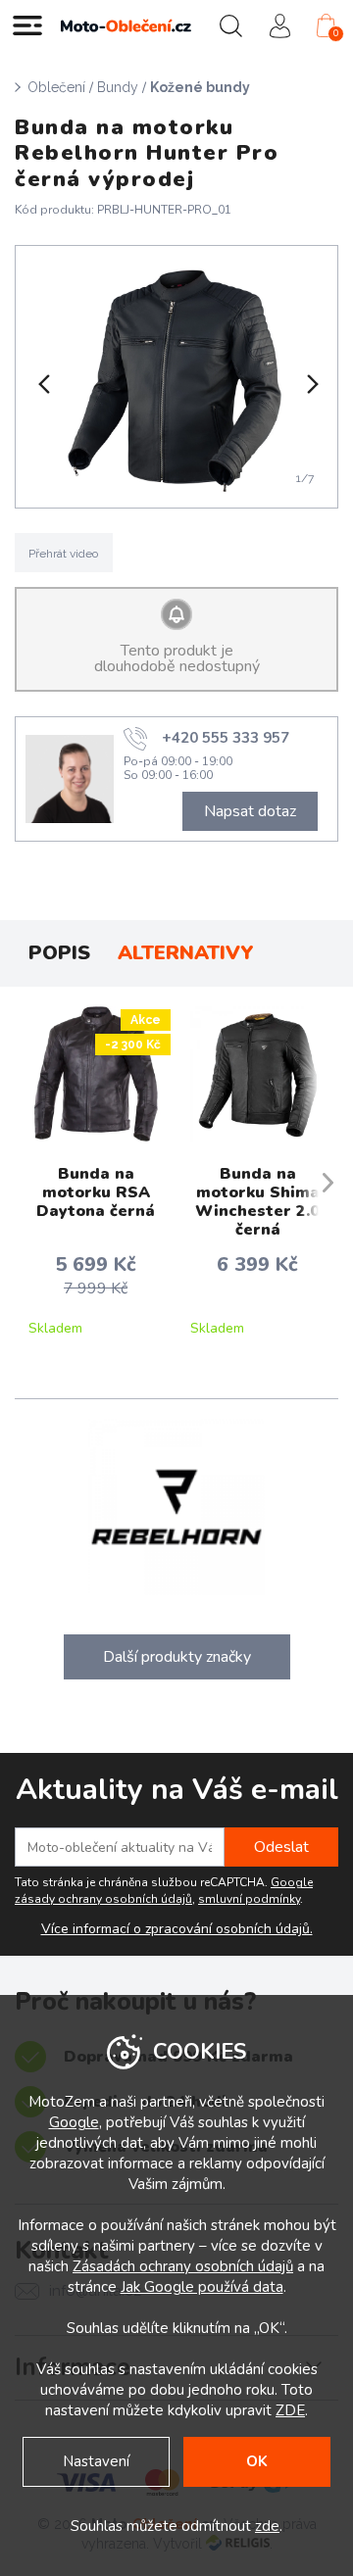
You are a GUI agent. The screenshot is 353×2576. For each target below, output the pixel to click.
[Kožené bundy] (177, 377)
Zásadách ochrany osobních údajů (183, 2266)
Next (311, 384)
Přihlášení (279, 25)
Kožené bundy (200, 87)
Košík (336, 33)
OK (257, 2461)
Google (74, 2122)
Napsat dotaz (250, 811)
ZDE (290, 2410)
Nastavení (96, 2461)
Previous (42, 384)
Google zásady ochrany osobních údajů (164, 1891)
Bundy (118, 87)
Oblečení (56, 87)
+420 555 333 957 (226, 737)
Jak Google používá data (202, 2287)
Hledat (230, 25)
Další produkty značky (177, 1657)
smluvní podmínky (249, 1899)
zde (267, 2526)
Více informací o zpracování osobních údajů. (177, 1929)
